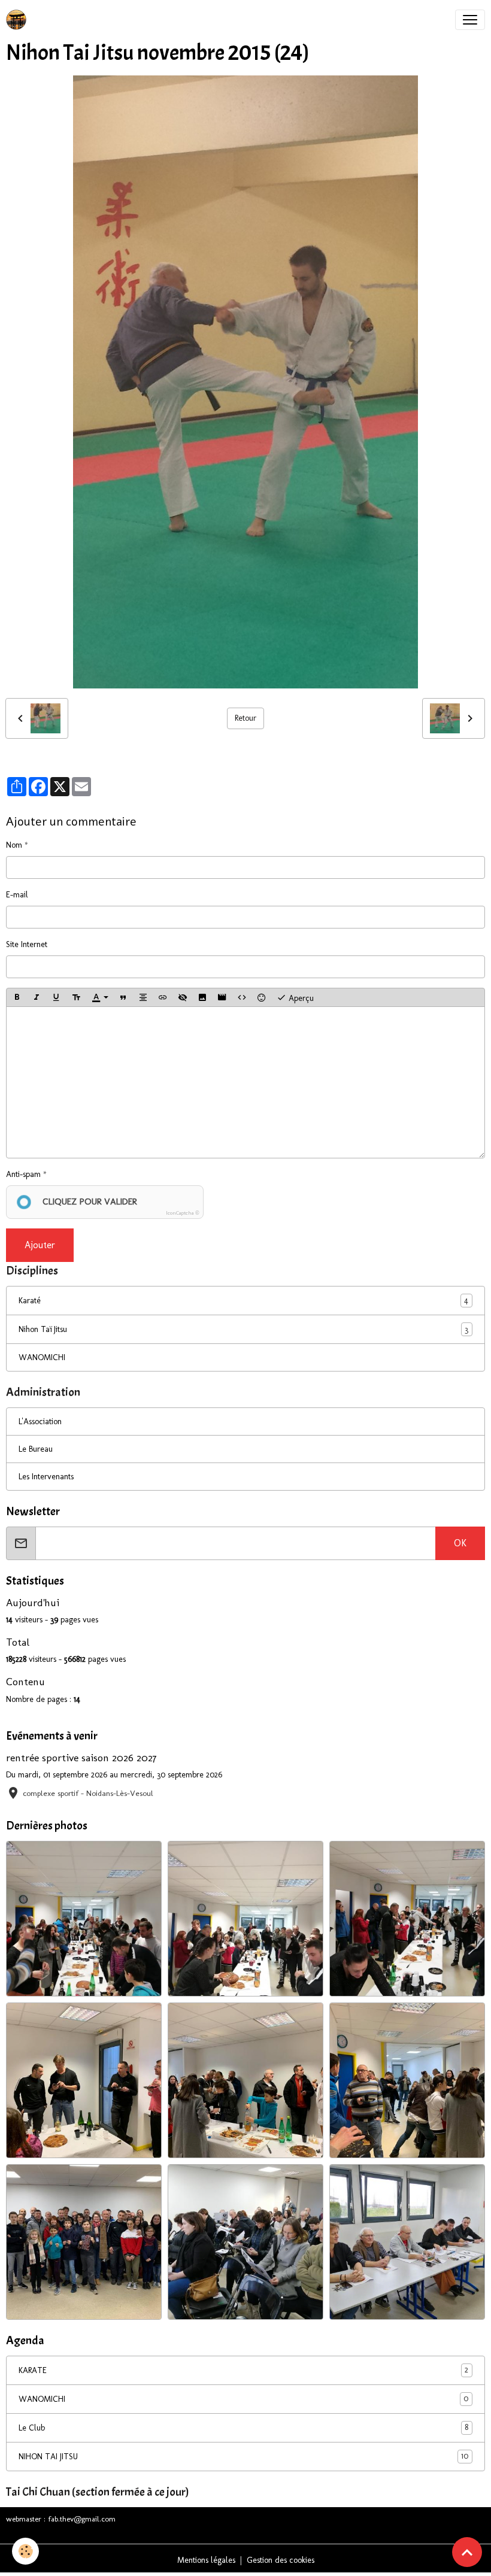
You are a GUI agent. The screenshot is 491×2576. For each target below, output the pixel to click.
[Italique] (37, 997)
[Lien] (163, 997)
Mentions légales (206, 2560)
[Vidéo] (222, 997)
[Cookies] (25, 2551)
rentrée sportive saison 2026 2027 (81, 1757)
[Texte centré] (143, 997)
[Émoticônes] (262, 997)
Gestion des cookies (281, 2560)
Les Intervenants (46, 1477)
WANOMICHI (42, 1357)
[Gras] (17, 997)
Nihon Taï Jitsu (43, 1329)
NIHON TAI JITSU (243, 2456)
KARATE (243, 2370)
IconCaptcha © (183, 1213)
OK (460, 1543)
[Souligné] (56, 997)
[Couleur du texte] (100, 997)
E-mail (17, 895)
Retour (245, 718)
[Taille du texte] (76, 997)
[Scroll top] (467, 2552)
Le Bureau (36, 1449)
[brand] (19, 20)
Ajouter (40, 1245)
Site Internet (27, 944)
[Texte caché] (183, 997)
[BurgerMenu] (470, 20)
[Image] (202, 997)
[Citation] (123, 997)
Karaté (30, 1301)
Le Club (243, 2428)
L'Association (40, 1421)
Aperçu (300, 998)
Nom (14, 845)
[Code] (242, 997)
